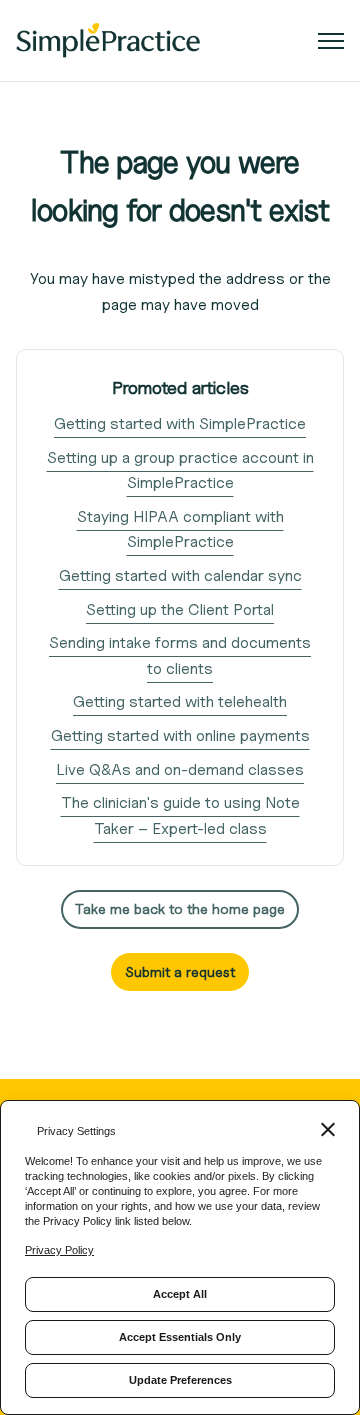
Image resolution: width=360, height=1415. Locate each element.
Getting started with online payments (180, 735)
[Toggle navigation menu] (331, 41)
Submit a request (180, 971)
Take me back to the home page (180, 908)
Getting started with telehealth (180, 701)
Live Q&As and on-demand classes (180, 769)
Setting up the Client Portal (180, 609)
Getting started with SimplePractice (180, 423)
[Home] (108, 40)
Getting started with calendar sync (180, 575)
